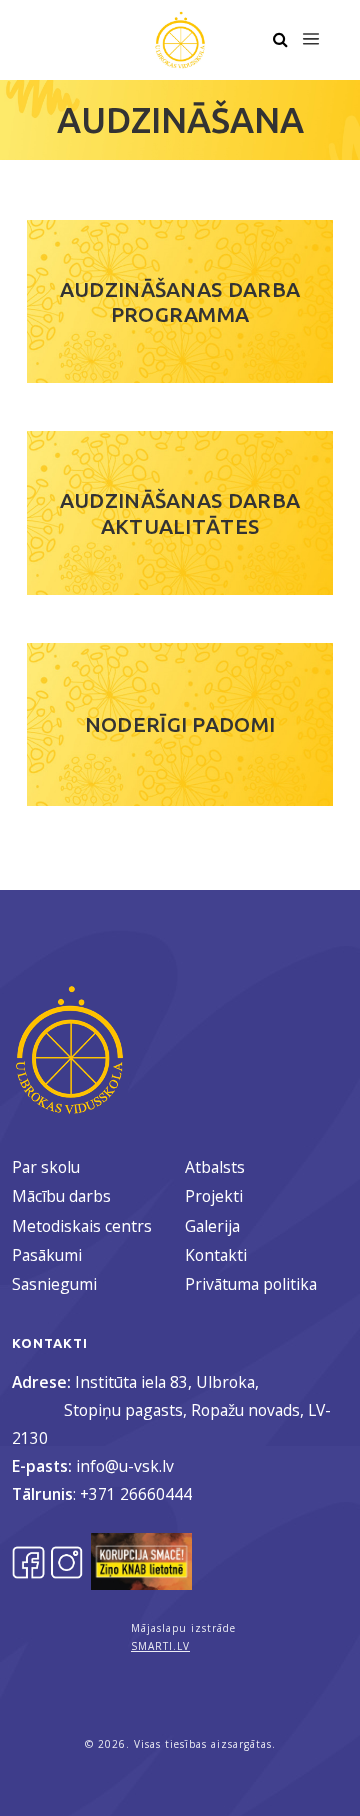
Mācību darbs (61, 1196)
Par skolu (46, 1167)
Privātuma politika (251, 1284)
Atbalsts (215, 1167)
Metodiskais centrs (82, 1226)
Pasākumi (47, 1255)
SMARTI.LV (160, 1646)
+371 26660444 (136, 1494)
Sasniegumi (54, 1284)
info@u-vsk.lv (125, 1466)
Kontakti (216, 1255)
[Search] (280, 40)
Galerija (212, 1226)
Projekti (214, 1196)
